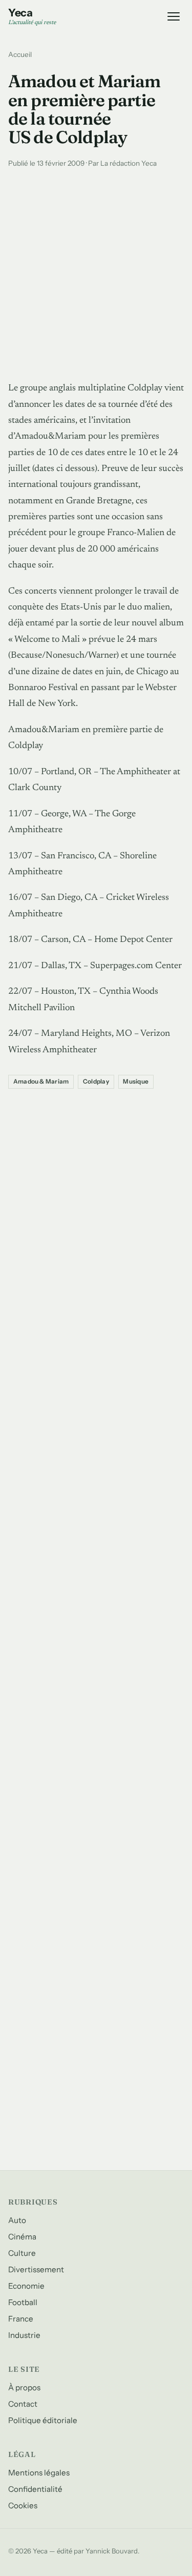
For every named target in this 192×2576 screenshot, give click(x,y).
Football (23, 2302)
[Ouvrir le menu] (174, 16)
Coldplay (96, 1081)
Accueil (20, 54)
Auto (17, 2220)
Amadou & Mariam (41, 1081)
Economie (26, 2286)
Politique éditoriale (43, 2420)
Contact (23, 2404)
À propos (24, 2387)
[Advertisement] (96, 272)
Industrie (24, 2335)
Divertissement (36, 2269)
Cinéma (22, 2237)
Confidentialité (35, 2489)
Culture (22, 2253)
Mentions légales (39, 2473)
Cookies (23, 2505)
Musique (136, 1081)
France (21, 2319)
